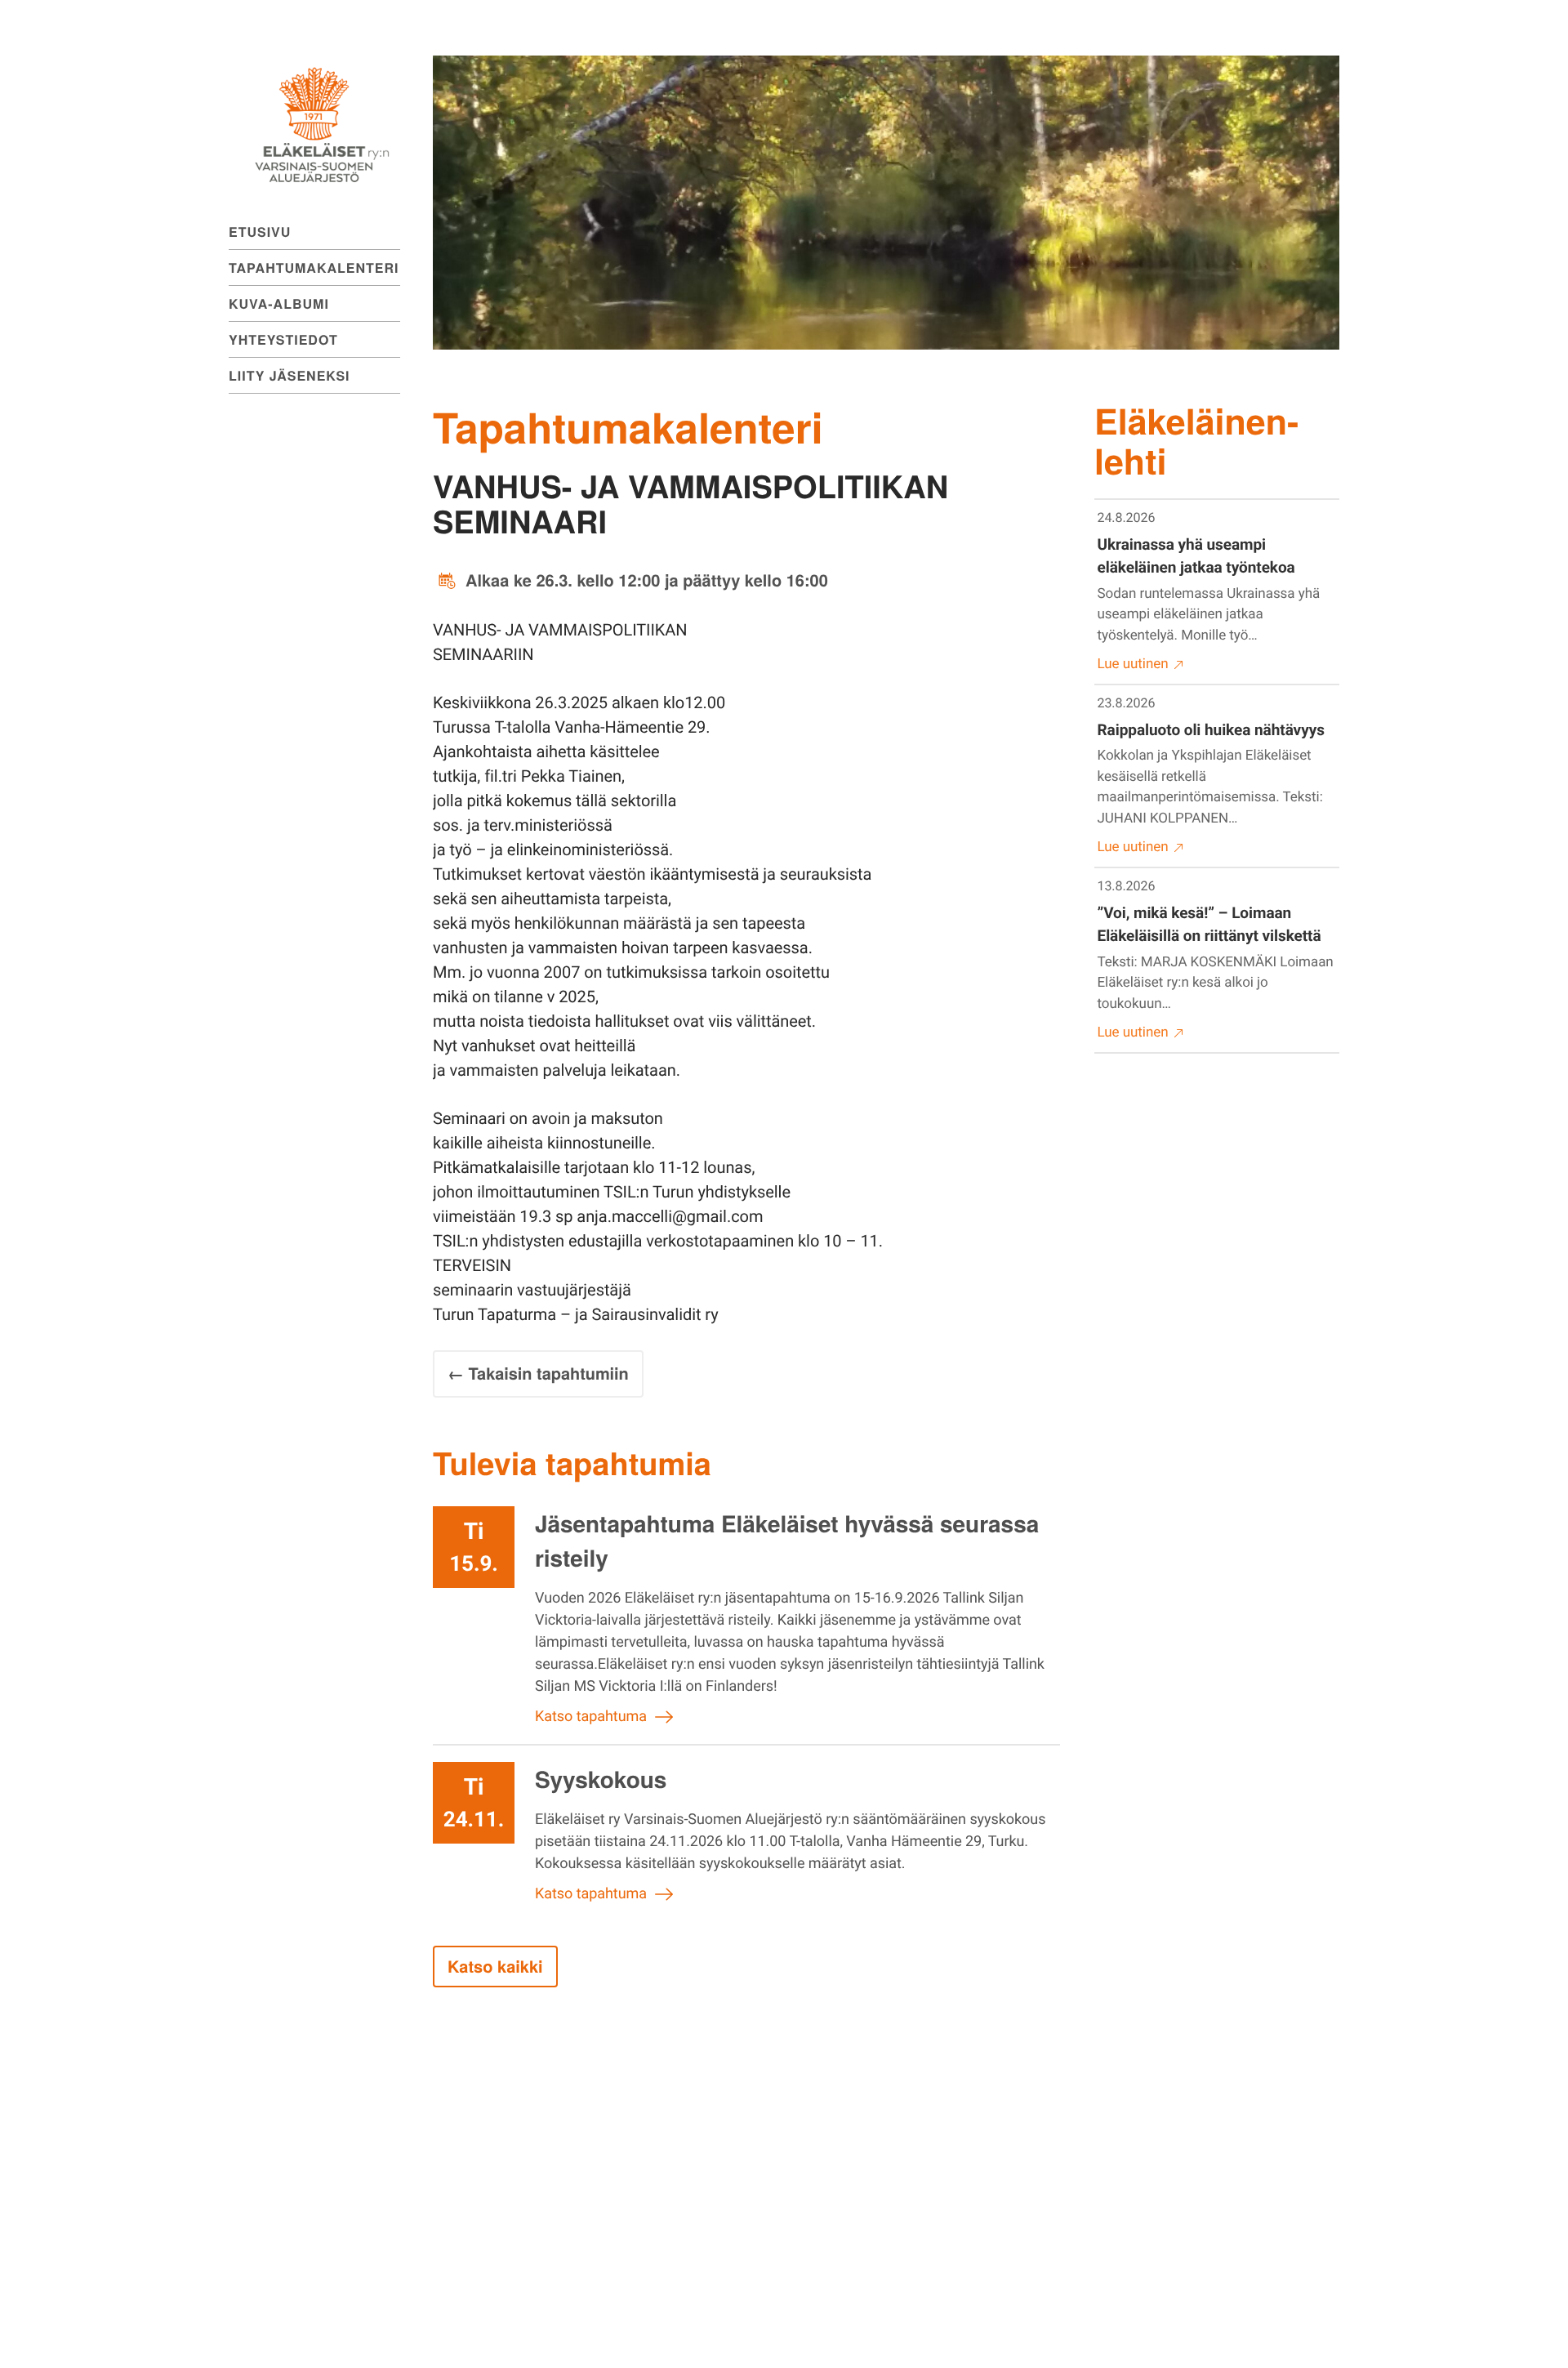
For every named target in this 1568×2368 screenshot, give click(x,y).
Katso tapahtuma (591, 1717)
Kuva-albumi (279, 303)
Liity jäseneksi (290, 375)
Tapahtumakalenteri (314, 268)
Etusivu (260, 232)
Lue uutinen (1133, 664)
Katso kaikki (495, 1967)
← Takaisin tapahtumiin (538, 1374)
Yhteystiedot (283, 339)
